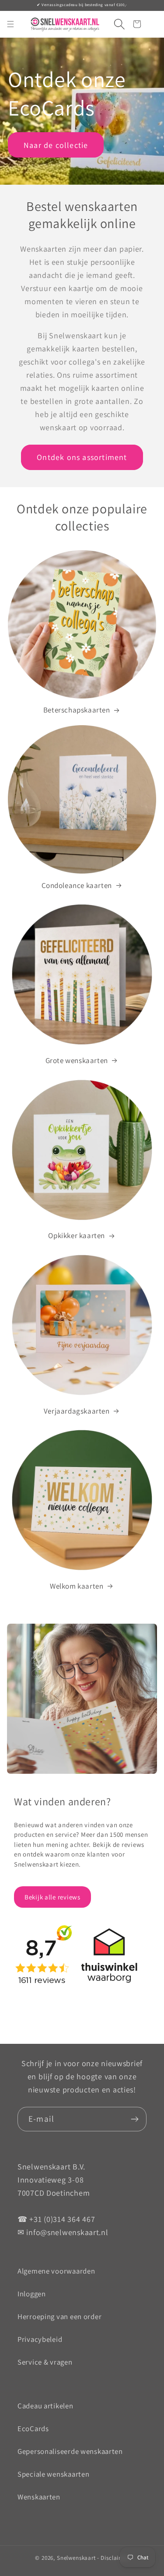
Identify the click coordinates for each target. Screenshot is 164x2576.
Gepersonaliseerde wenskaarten (70, 2451)
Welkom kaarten (77, 1586)
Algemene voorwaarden (56, 2271)
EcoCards (33, 2429)
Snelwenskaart (76, 2558)
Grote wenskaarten (77, 1060)
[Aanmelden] (134, 2119)
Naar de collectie (56, 145)
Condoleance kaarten (77, 885)
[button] (116, 24)
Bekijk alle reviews (52, 1897)
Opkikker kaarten (77, 1235)
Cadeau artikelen (45, 2406)
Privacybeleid (40, 2339)
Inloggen (32, 2294)
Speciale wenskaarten (53, 2474)
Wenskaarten (39, 2497)
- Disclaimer (113, 2558)
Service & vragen (45, 2362)
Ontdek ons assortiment (82, 457)
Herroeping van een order (59, 2316)
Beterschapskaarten (77, 710)
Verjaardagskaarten (77, 1411)
